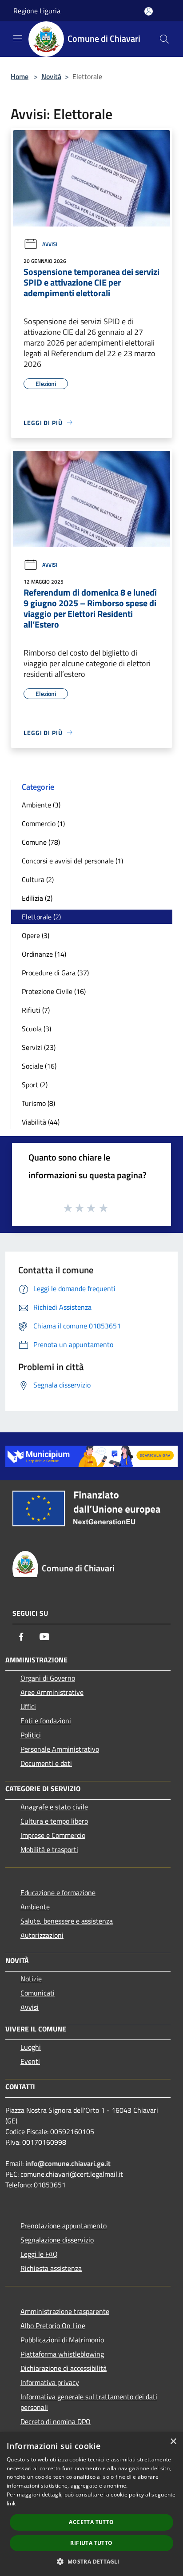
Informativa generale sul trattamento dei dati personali (89, 2402)
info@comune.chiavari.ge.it (68, 2163)
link (11, 2503)
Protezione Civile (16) (54, 991)
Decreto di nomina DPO (56, 2421)
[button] (91, 2561)
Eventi (30, 2061)
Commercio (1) (43, 823)
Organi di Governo (48, 1678)
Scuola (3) (36, 1029)
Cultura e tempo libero (54, 1821)
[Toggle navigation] (18, 38)
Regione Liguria (37, 11)
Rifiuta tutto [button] (91, 2543)
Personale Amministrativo (60, 1749)
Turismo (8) (38, 1103)
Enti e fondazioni (46, 1721)
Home (20, 76)
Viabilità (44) (41, 1122)
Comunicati (38, 1993)
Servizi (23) (39, 1047)
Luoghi (31, 2047)
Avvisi (50, 244)
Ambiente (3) (41, 805)
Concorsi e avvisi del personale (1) (72, 861)
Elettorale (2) (41, 917)
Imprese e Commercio (53, 1835)
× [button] (173, 2442)
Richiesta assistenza (51, 2268)
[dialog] (91, 2504)
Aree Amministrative (52, 1692)
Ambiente (35, 1907)
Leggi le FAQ (39, 2254)
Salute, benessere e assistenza (67, 1921)
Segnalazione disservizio (57, 2240)
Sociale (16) (39, 1066)
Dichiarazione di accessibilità (64, 2368)
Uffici (28, 1706)
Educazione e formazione (58, 1892)
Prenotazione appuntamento (64, 2226)
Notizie (31, 1979)
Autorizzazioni (42, 1935)
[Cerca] (164, 39)
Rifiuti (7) (36, 1010)
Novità (51, 76)
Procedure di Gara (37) (55, 973)
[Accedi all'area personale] (149, 11)
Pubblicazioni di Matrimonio (62, 2340)
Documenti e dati (46, 1763)
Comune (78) (41, 842)
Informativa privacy (50, 2382)
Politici (31, 1735)
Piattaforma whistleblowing (62, 2354)
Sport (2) (35, 1085)
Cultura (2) (38, 879)
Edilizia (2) (37, 898)
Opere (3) (36, 935)
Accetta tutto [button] (91, 2522)
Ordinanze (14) (44, 954)
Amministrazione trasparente (65, 2311)
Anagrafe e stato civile (54, 1807)
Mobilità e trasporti (49, 1849)
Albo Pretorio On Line (53, 2326)
